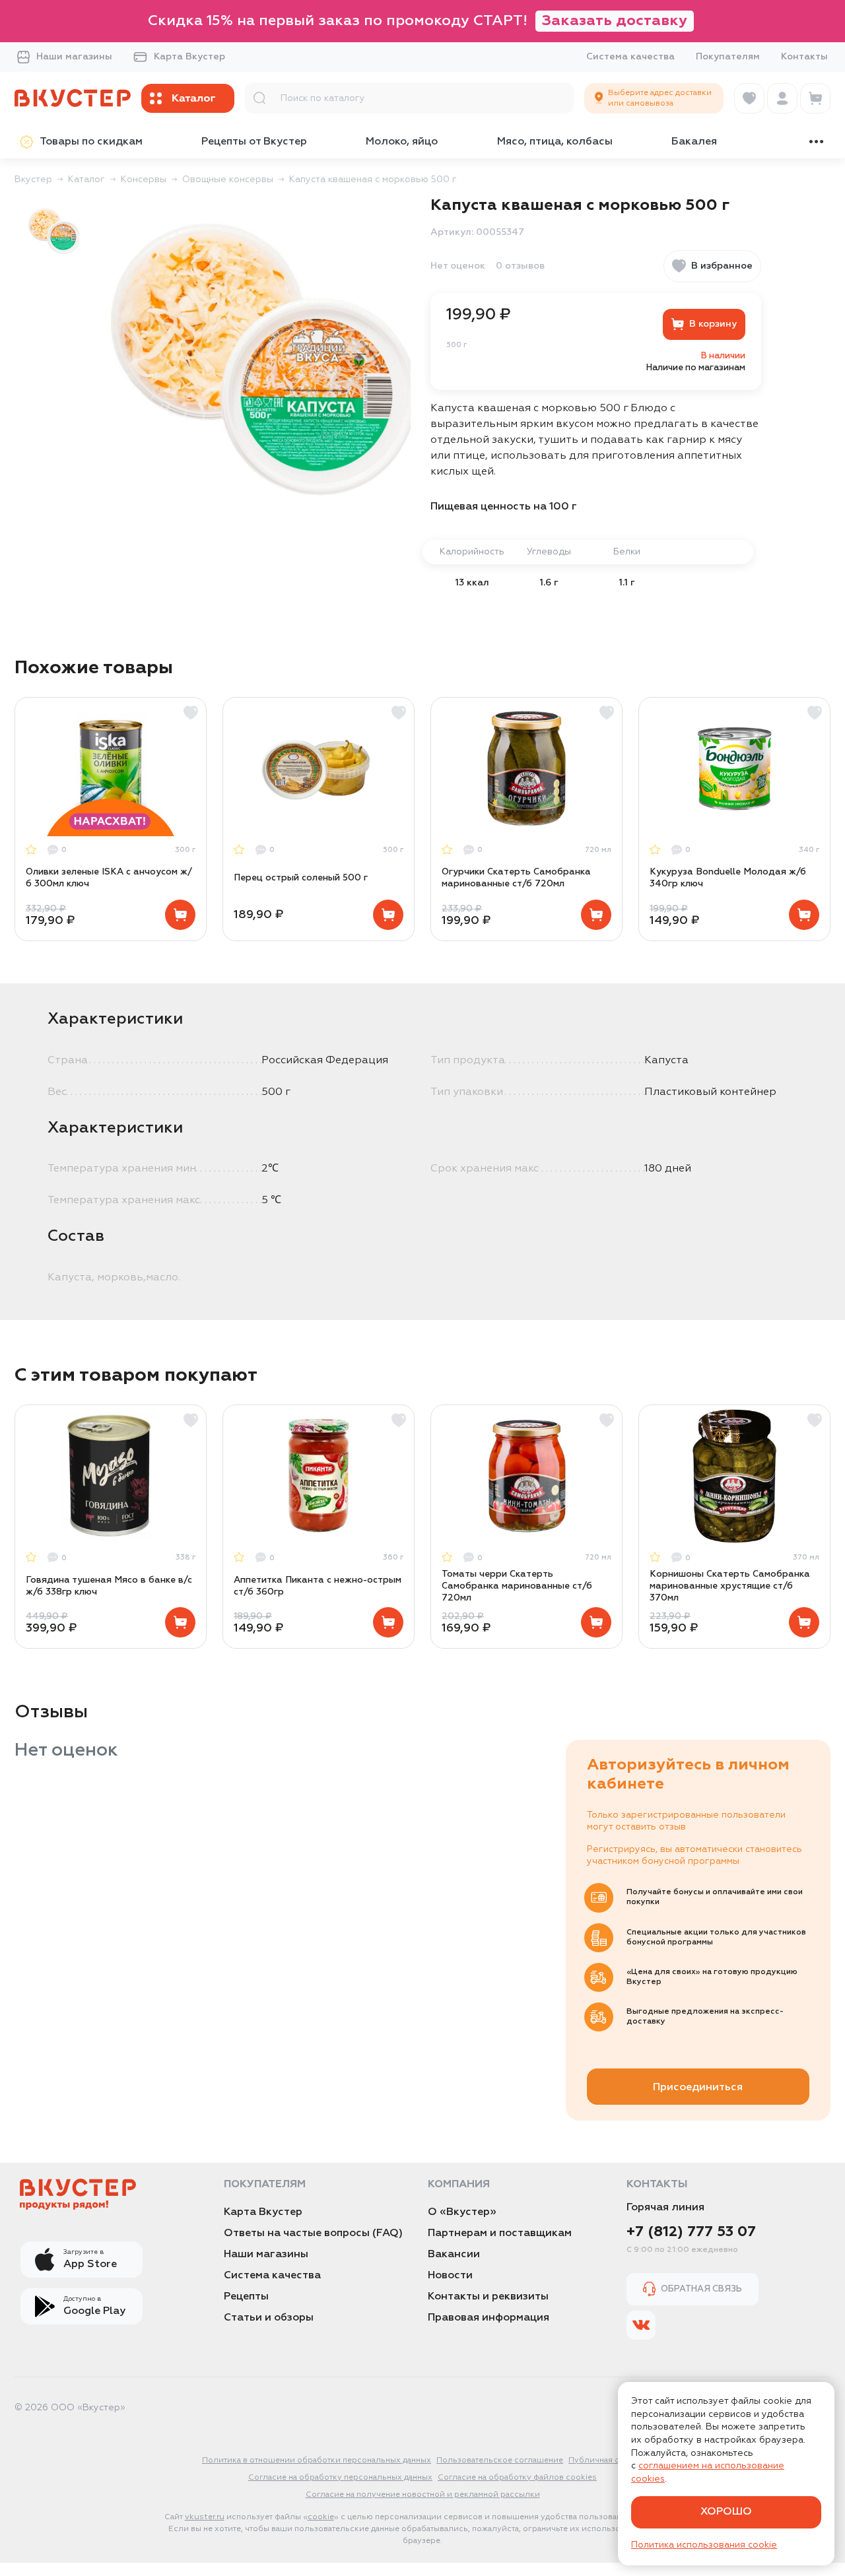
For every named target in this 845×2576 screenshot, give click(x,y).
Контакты (804, 57)
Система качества (630, 57)
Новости (450, 2276)
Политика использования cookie (704, 2545)
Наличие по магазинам (696, 368)
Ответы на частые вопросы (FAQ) (313, 2233)
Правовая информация (489, 2318)
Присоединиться (698, 2088)
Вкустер (33, 180)
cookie (321, 2517)
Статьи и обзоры (269, 2318)
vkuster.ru (205, 2517)
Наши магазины (74, 57)
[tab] (53, 230)
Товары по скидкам (91, 142)
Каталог (86, 180)
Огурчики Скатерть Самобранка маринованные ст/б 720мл (516, 878)
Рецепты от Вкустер (254, 142)
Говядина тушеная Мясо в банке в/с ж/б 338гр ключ (109, 1586)
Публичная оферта (606, 2460)
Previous (32, 819)
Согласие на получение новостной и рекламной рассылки (423, 2495)
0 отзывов (520, 266)
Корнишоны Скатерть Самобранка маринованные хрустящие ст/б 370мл (730, 1586)
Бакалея (694, 142)
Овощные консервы (228, 180)
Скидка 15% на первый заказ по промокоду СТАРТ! (418, 21)
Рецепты (246, 2297)
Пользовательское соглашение (500, 2460)
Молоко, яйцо (402, 142)
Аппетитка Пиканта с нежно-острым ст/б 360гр (318, 1586)
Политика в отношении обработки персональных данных (317, 2460)
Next (813, 819)
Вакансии (454, 2255)
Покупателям (728, 57)
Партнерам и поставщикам (500, 2233)
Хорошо (726, 2512)
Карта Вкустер (189, 57)
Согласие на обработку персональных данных (340, 2478)
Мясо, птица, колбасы (555, 142)
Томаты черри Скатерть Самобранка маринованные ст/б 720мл (517, 1586)
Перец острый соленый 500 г (301, 878)
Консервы (144, 180)
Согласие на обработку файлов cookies (517, 2478)
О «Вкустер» (462, 2212)
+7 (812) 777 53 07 (691, 2232)
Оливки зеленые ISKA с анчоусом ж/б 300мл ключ (109, 878)
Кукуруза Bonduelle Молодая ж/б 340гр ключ (728, 878)
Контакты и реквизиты (488, 2297)
